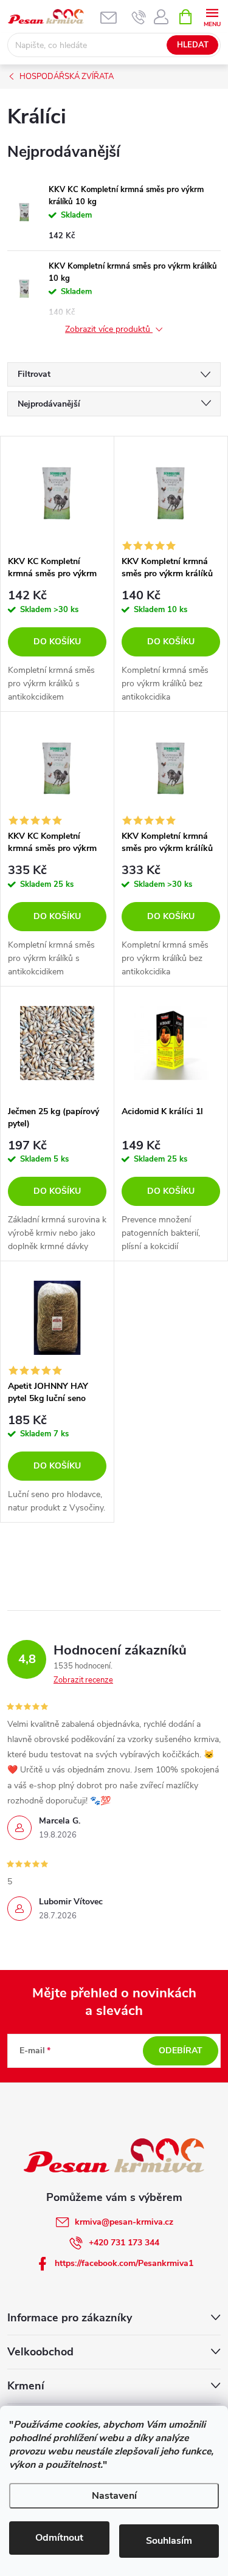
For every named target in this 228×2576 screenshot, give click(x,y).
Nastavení (114, 2496)
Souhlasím (169, 2541)
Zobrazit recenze (83, 1680)
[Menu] (212, 16)
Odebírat (181, 2051)
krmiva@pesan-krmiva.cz (124, 2222)
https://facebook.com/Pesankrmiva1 (124, 2263)
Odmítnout (59, 2538)
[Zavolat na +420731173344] (139, 17)
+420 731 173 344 (124, 2243)
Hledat (193, 45)
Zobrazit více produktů (109, 330)
